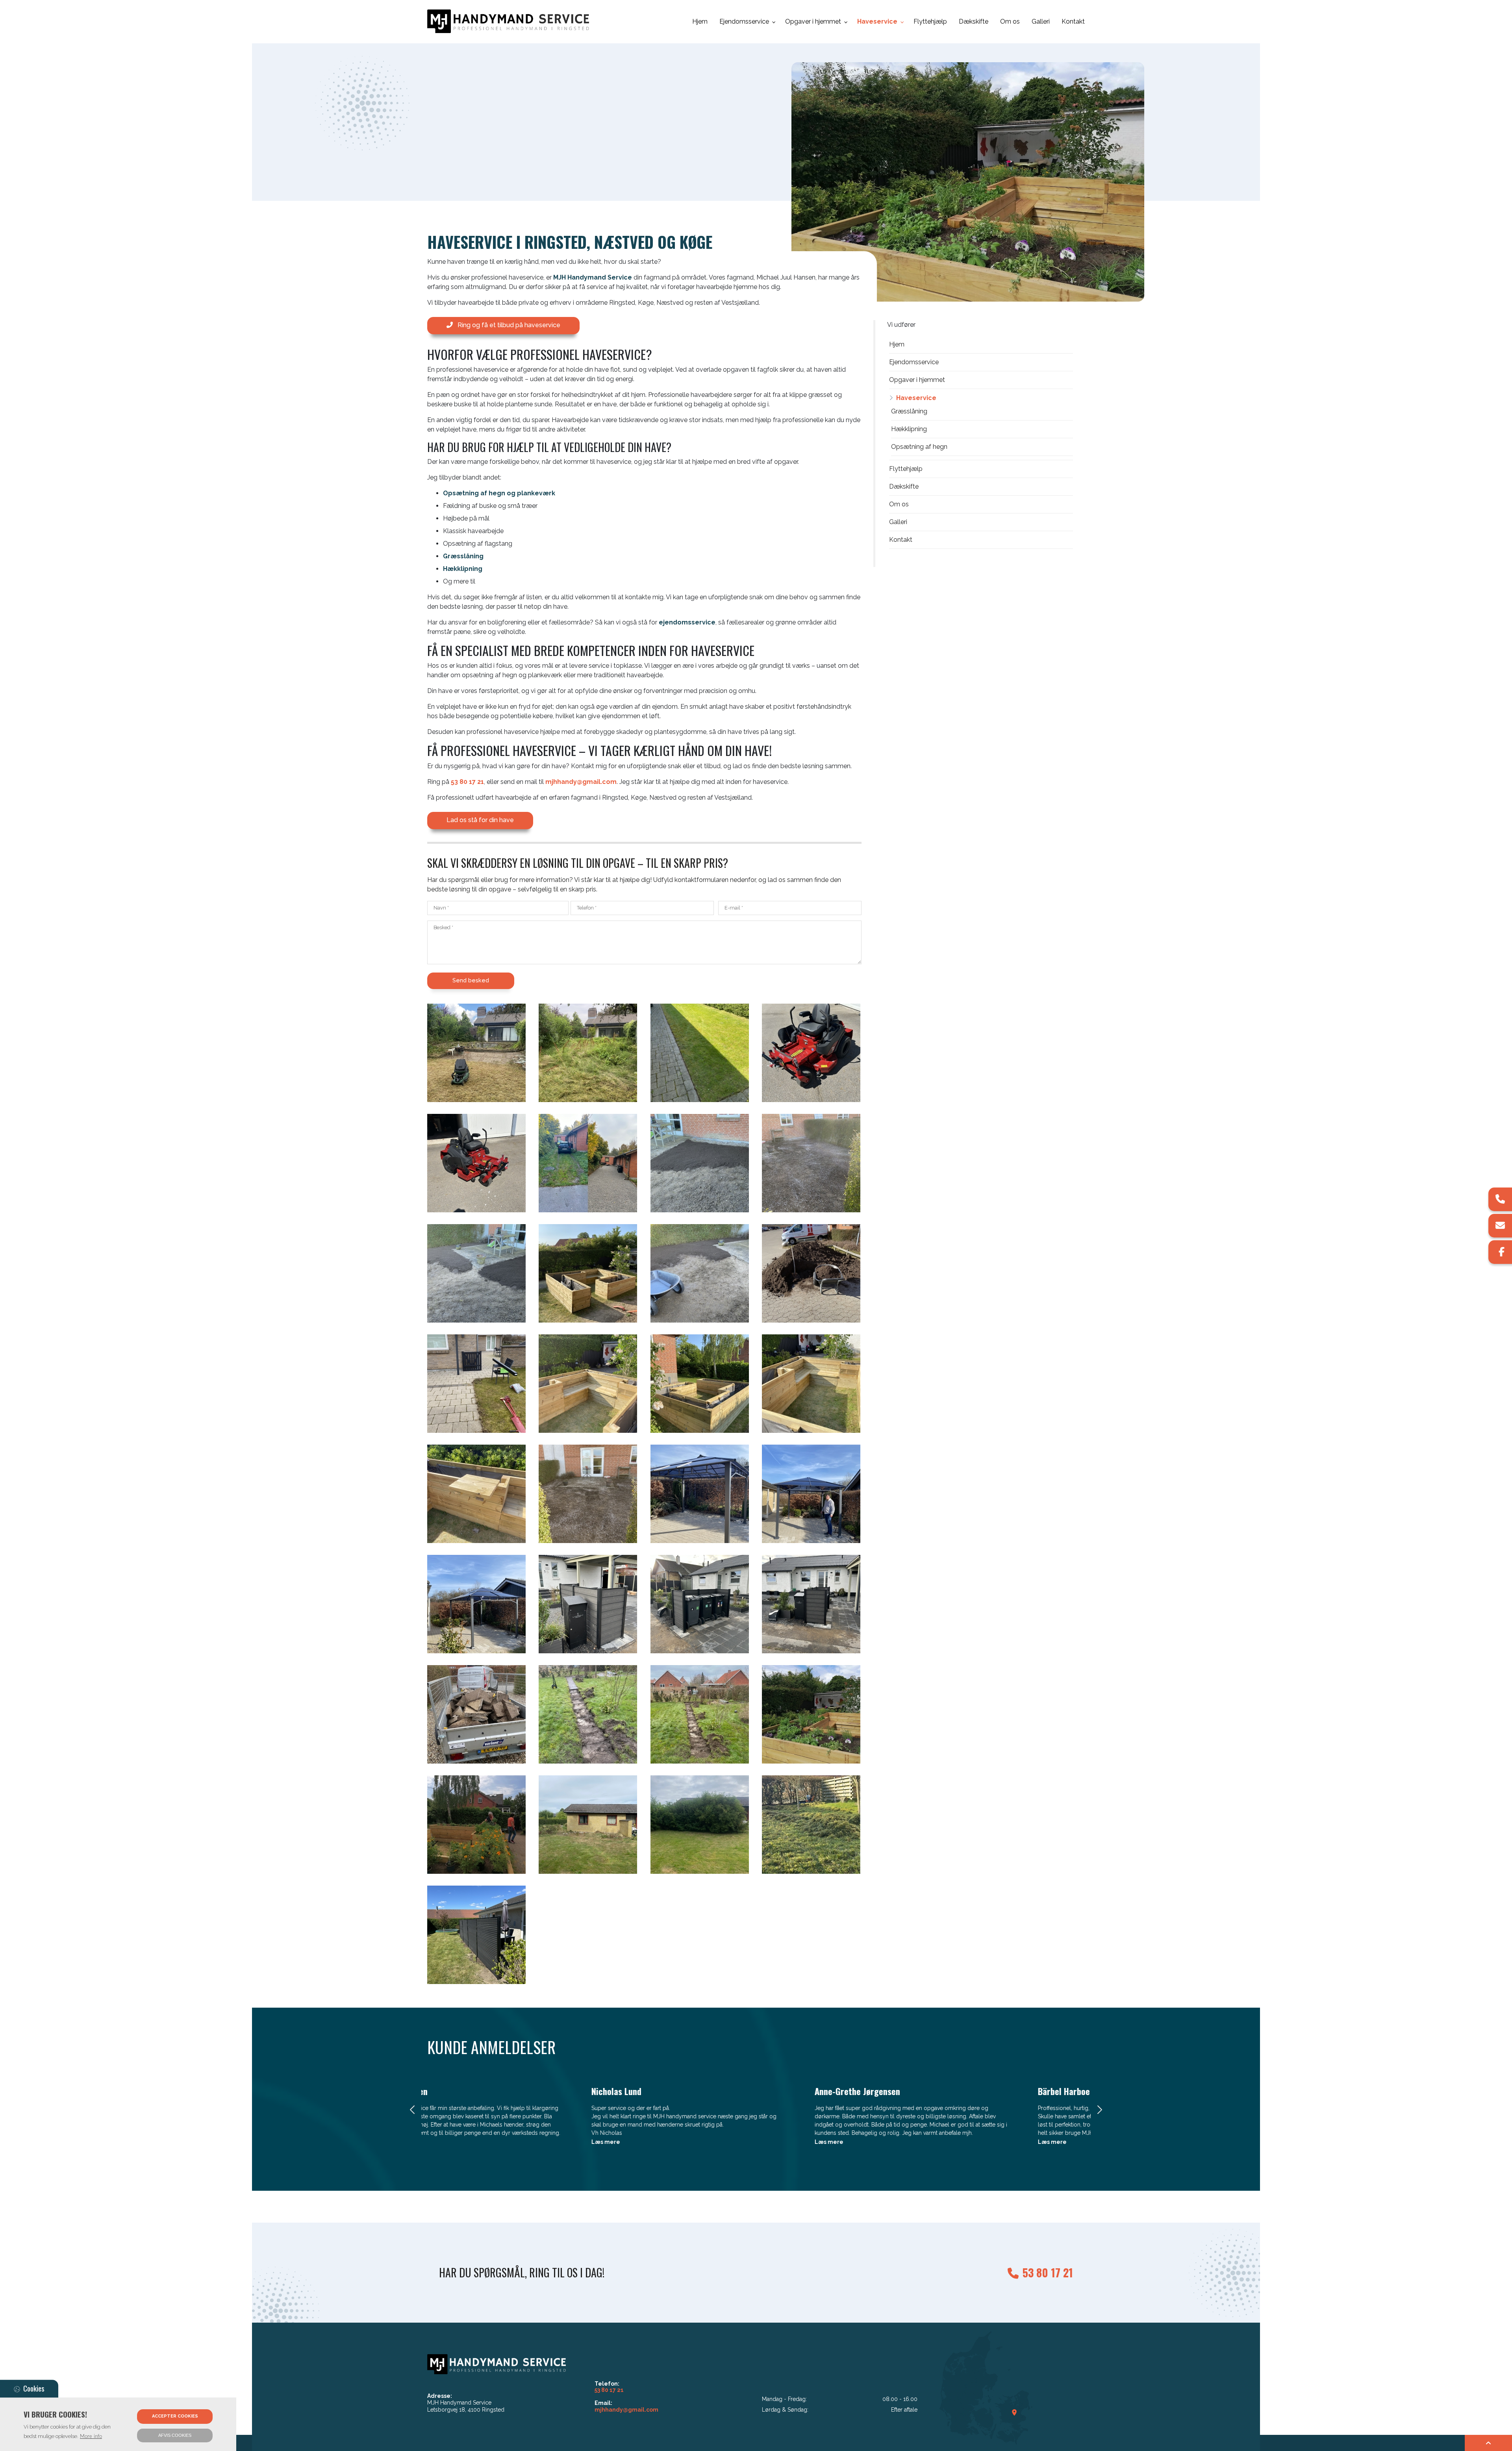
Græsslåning (463, 556)
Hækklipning (463, 569)
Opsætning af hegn (919, 447)
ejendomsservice (687, 622)
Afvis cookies (175, 2435)
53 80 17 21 (467, 782)
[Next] (1099, 2110)
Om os (899, 504)
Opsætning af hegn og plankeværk (499, 493)
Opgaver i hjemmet (917, 380)
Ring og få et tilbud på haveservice (509, 325)
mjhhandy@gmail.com (581, 782)
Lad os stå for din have (480, 820)
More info (91, 2436)
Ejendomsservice (914, 362)
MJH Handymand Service (593, 277)
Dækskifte (904, 486)
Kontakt (901, 540)
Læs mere (453, 2142)
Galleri (898, 522)
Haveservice (916, 398)
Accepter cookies (175, 2416)
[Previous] (413, 2110)
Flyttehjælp (906, 469)
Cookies (34, 2388)
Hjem (897, 344)
